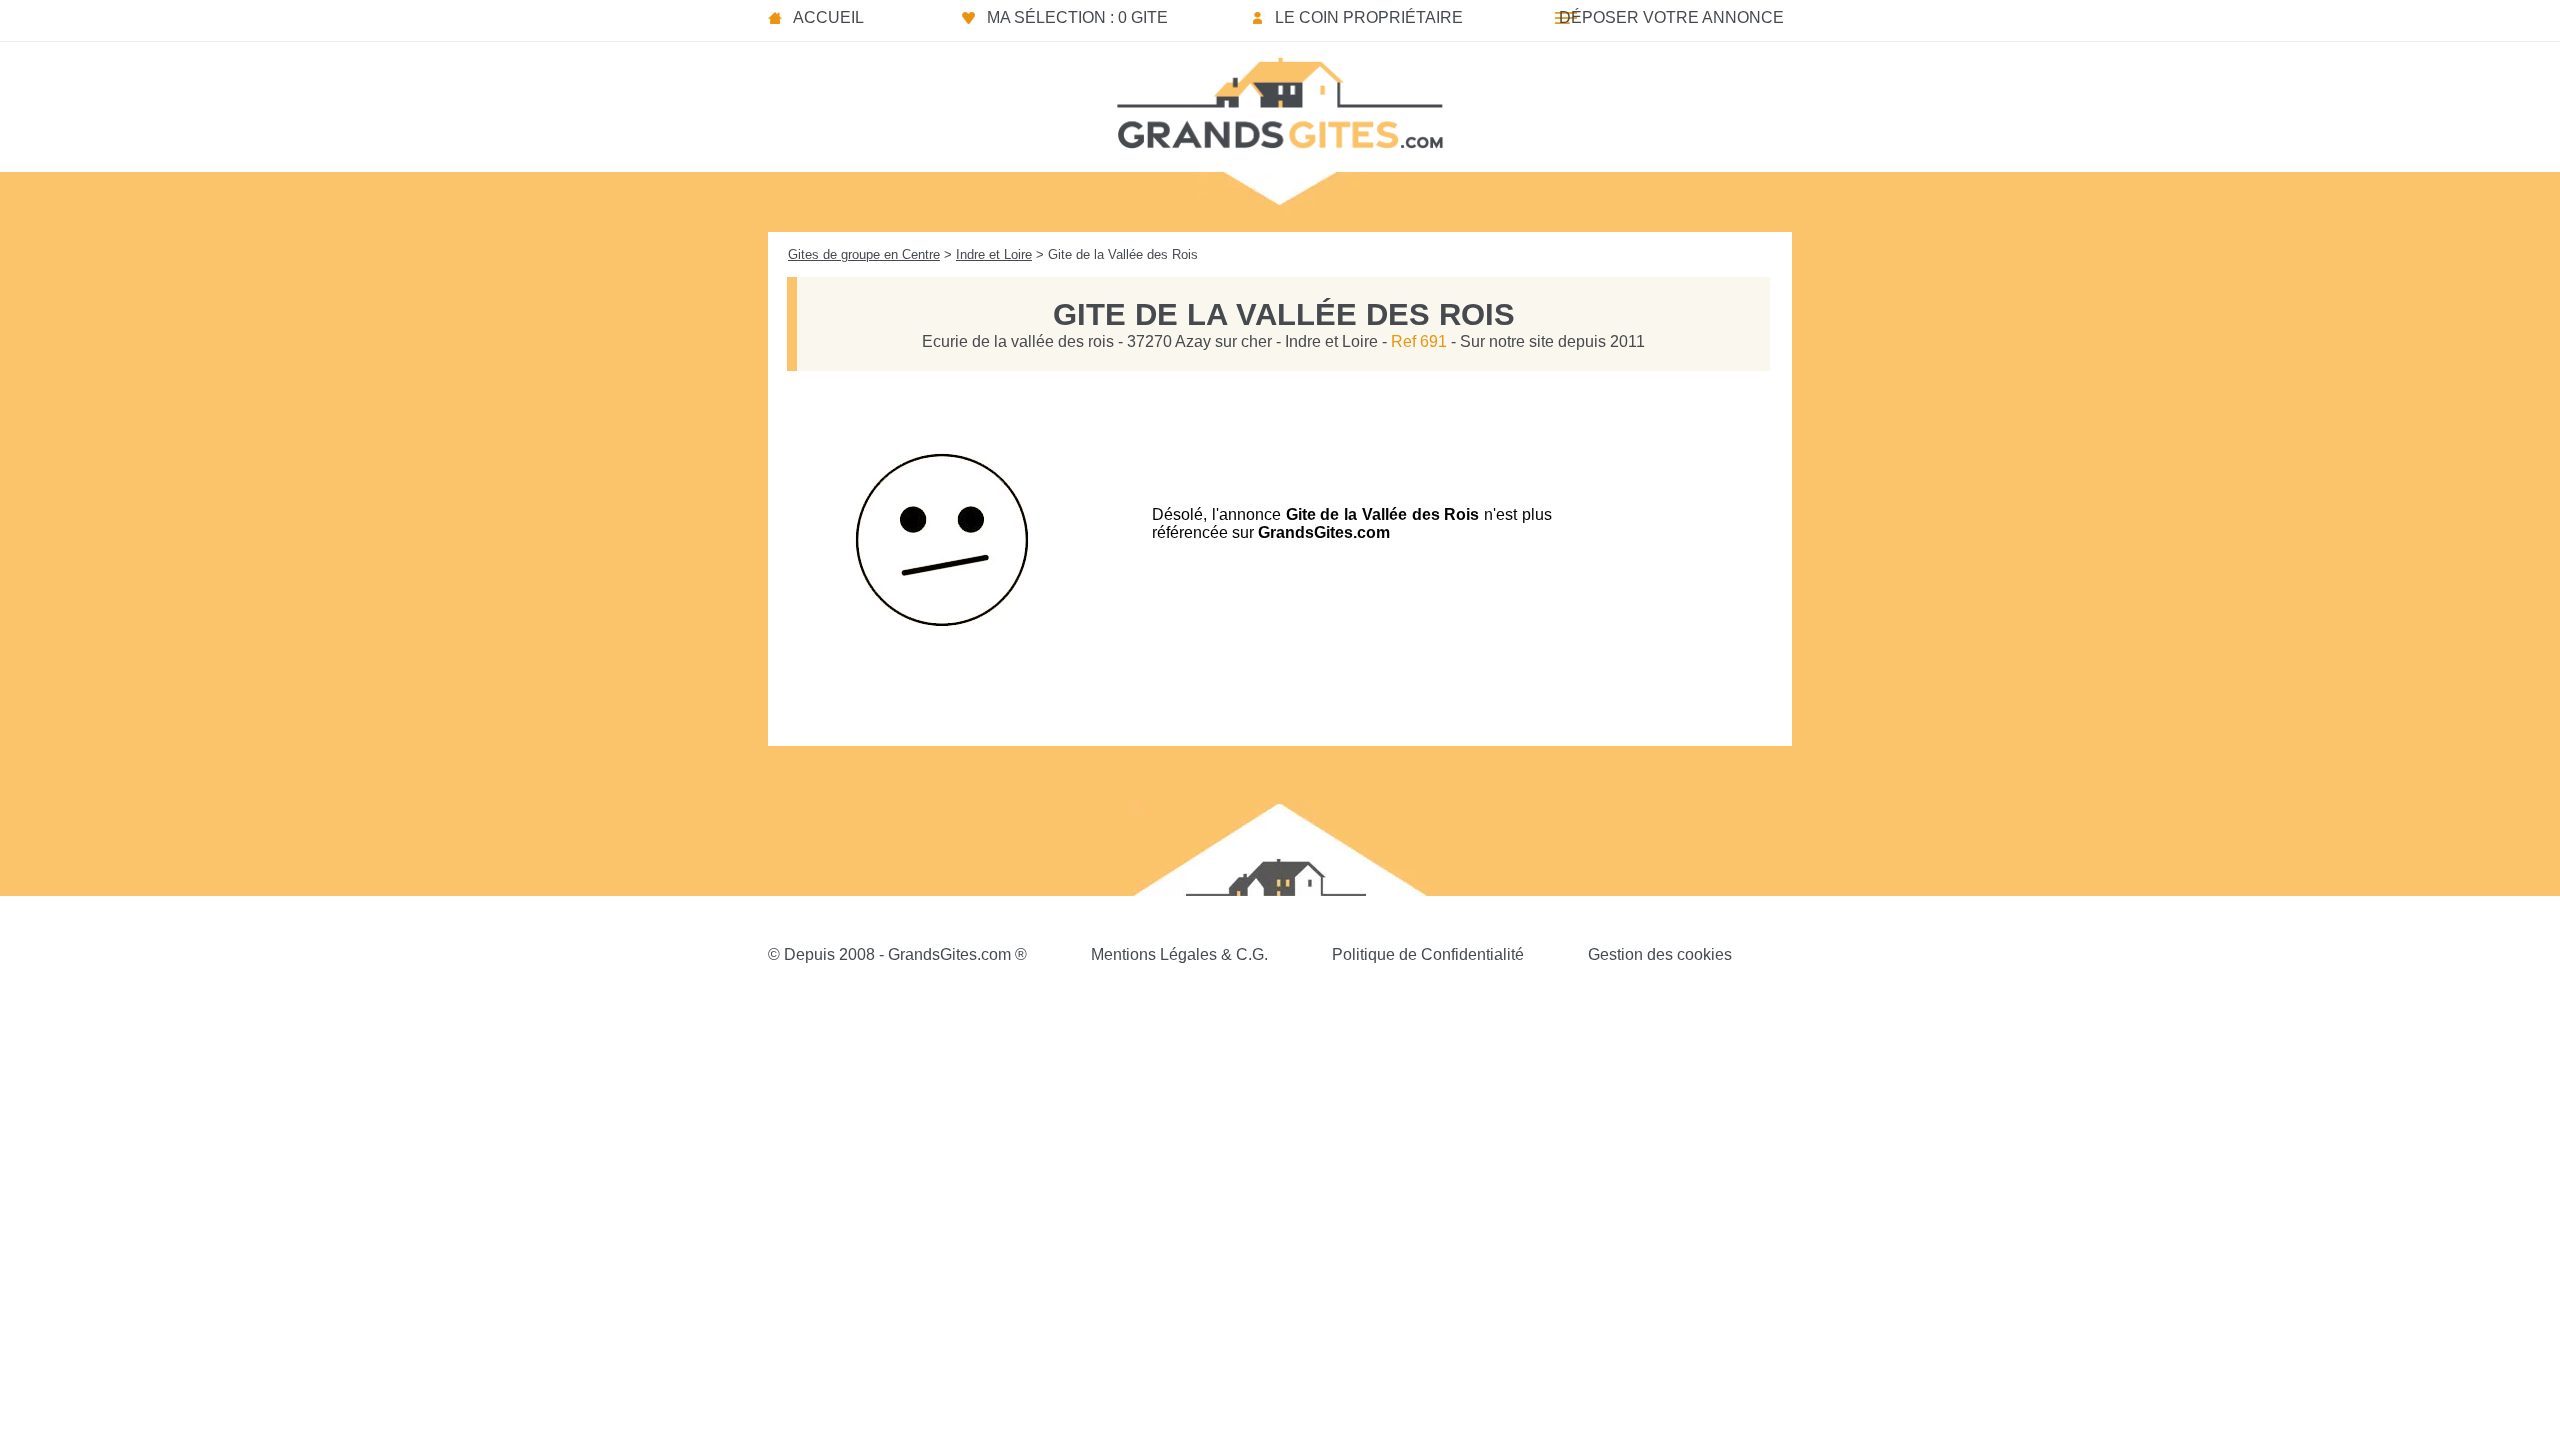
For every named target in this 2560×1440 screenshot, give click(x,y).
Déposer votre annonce (1671, 17)
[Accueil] (1280, 97)
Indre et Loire (994, 254)
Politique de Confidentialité (1428, 954)
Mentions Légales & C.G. (1179, 954)
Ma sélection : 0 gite (1077, 17)
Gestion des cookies (1660, 954)
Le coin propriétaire (1369, 17)
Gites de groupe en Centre (864, 254)
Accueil (828, 17)
